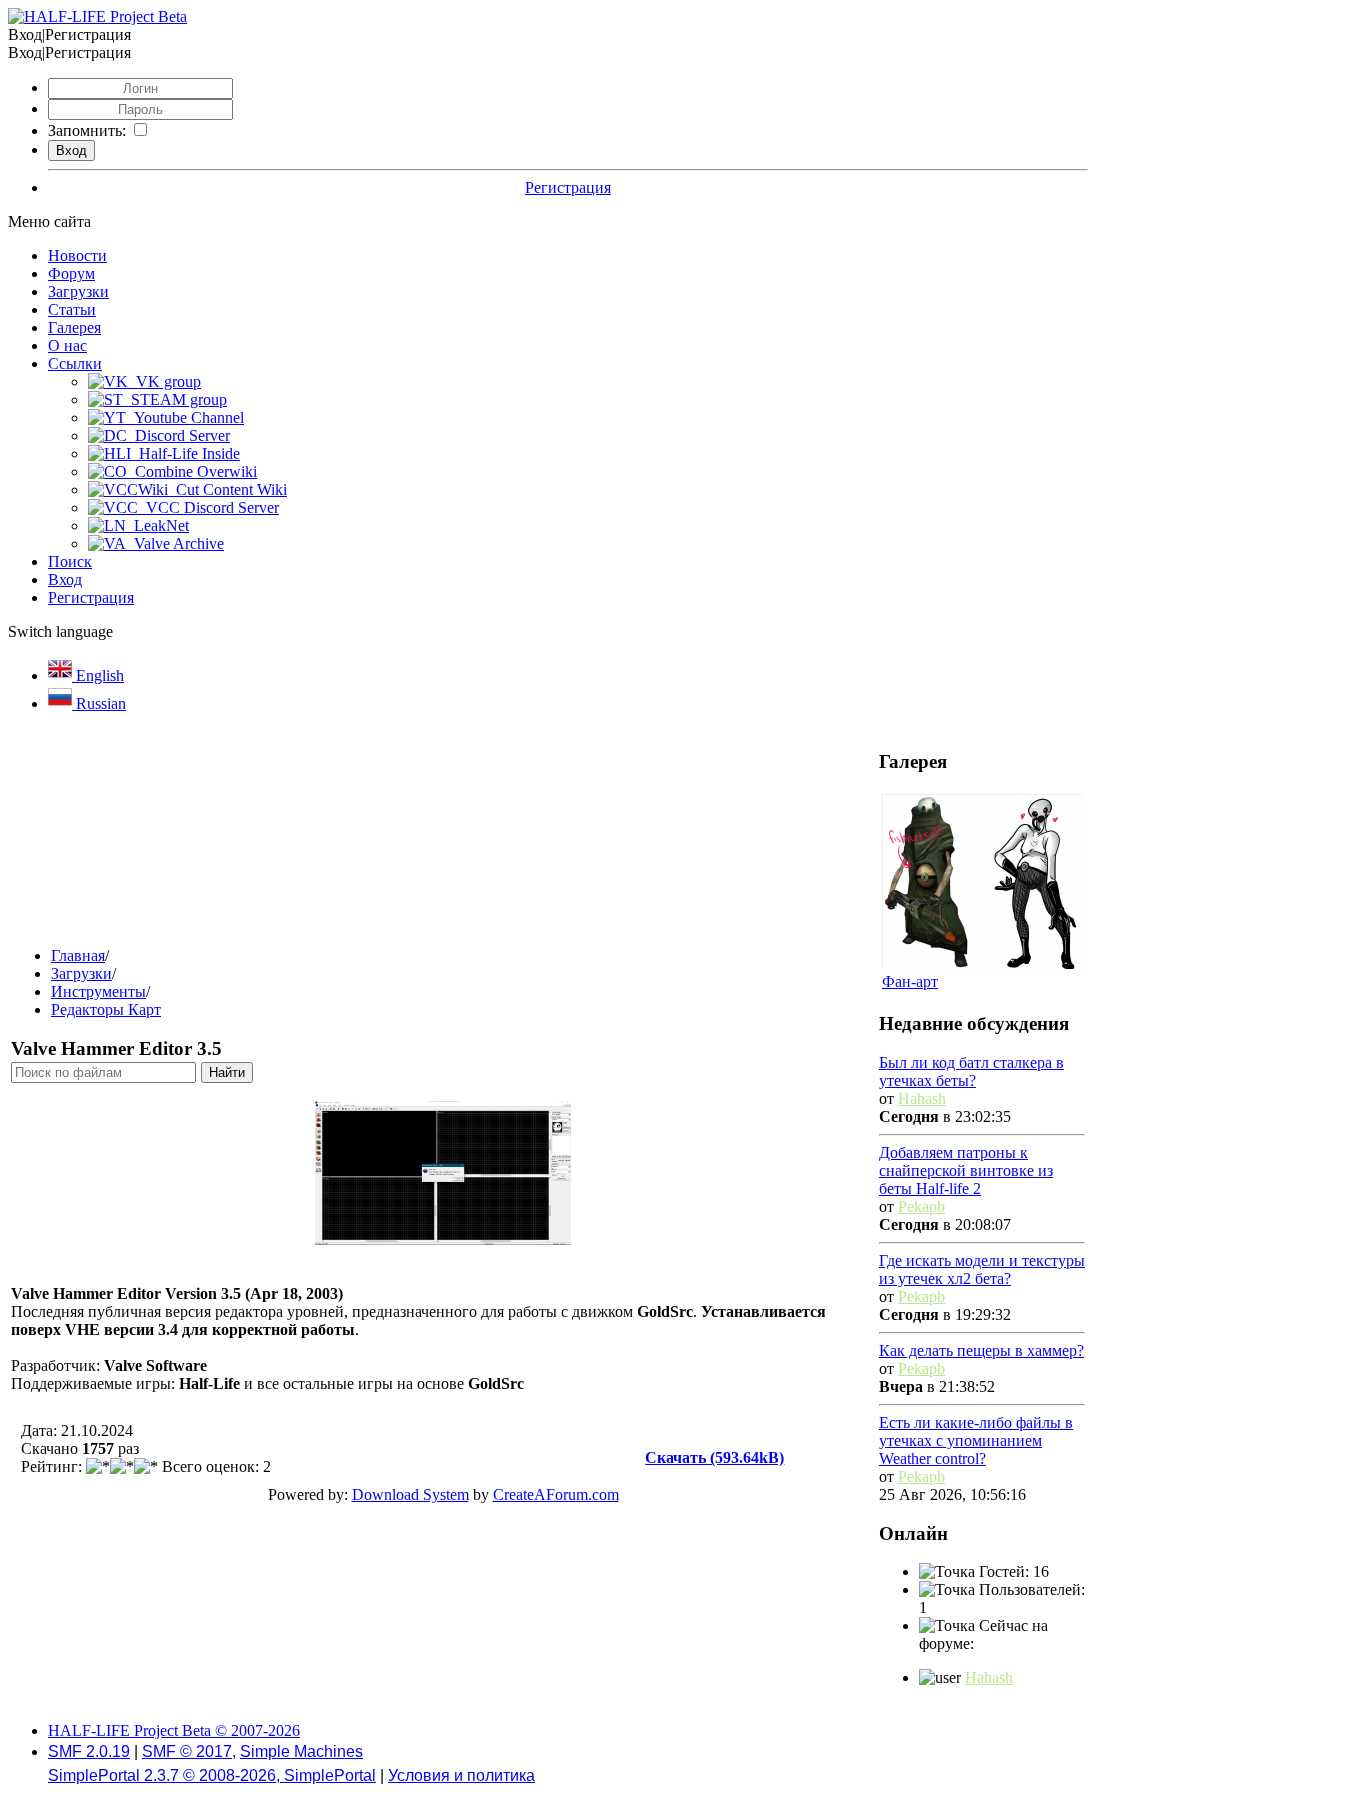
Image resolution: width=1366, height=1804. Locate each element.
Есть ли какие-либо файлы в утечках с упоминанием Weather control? (976, 1440)
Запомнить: (87, 130)
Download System (410, 1494)
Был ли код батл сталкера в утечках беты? (971, 1071)
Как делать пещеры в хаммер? (981, 1350)
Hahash (922, 1098)
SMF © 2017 (187, 1751)
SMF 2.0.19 (89, 1751)
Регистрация (568, 187)
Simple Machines (301, 1751)
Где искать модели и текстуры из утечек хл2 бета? (982, 1269)
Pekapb (921, 1206)
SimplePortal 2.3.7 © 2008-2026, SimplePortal (212, 1775)
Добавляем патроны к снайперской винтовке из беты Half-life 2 (966, 1170)
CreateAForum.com (556, 1494)
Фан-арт (910, 981)
